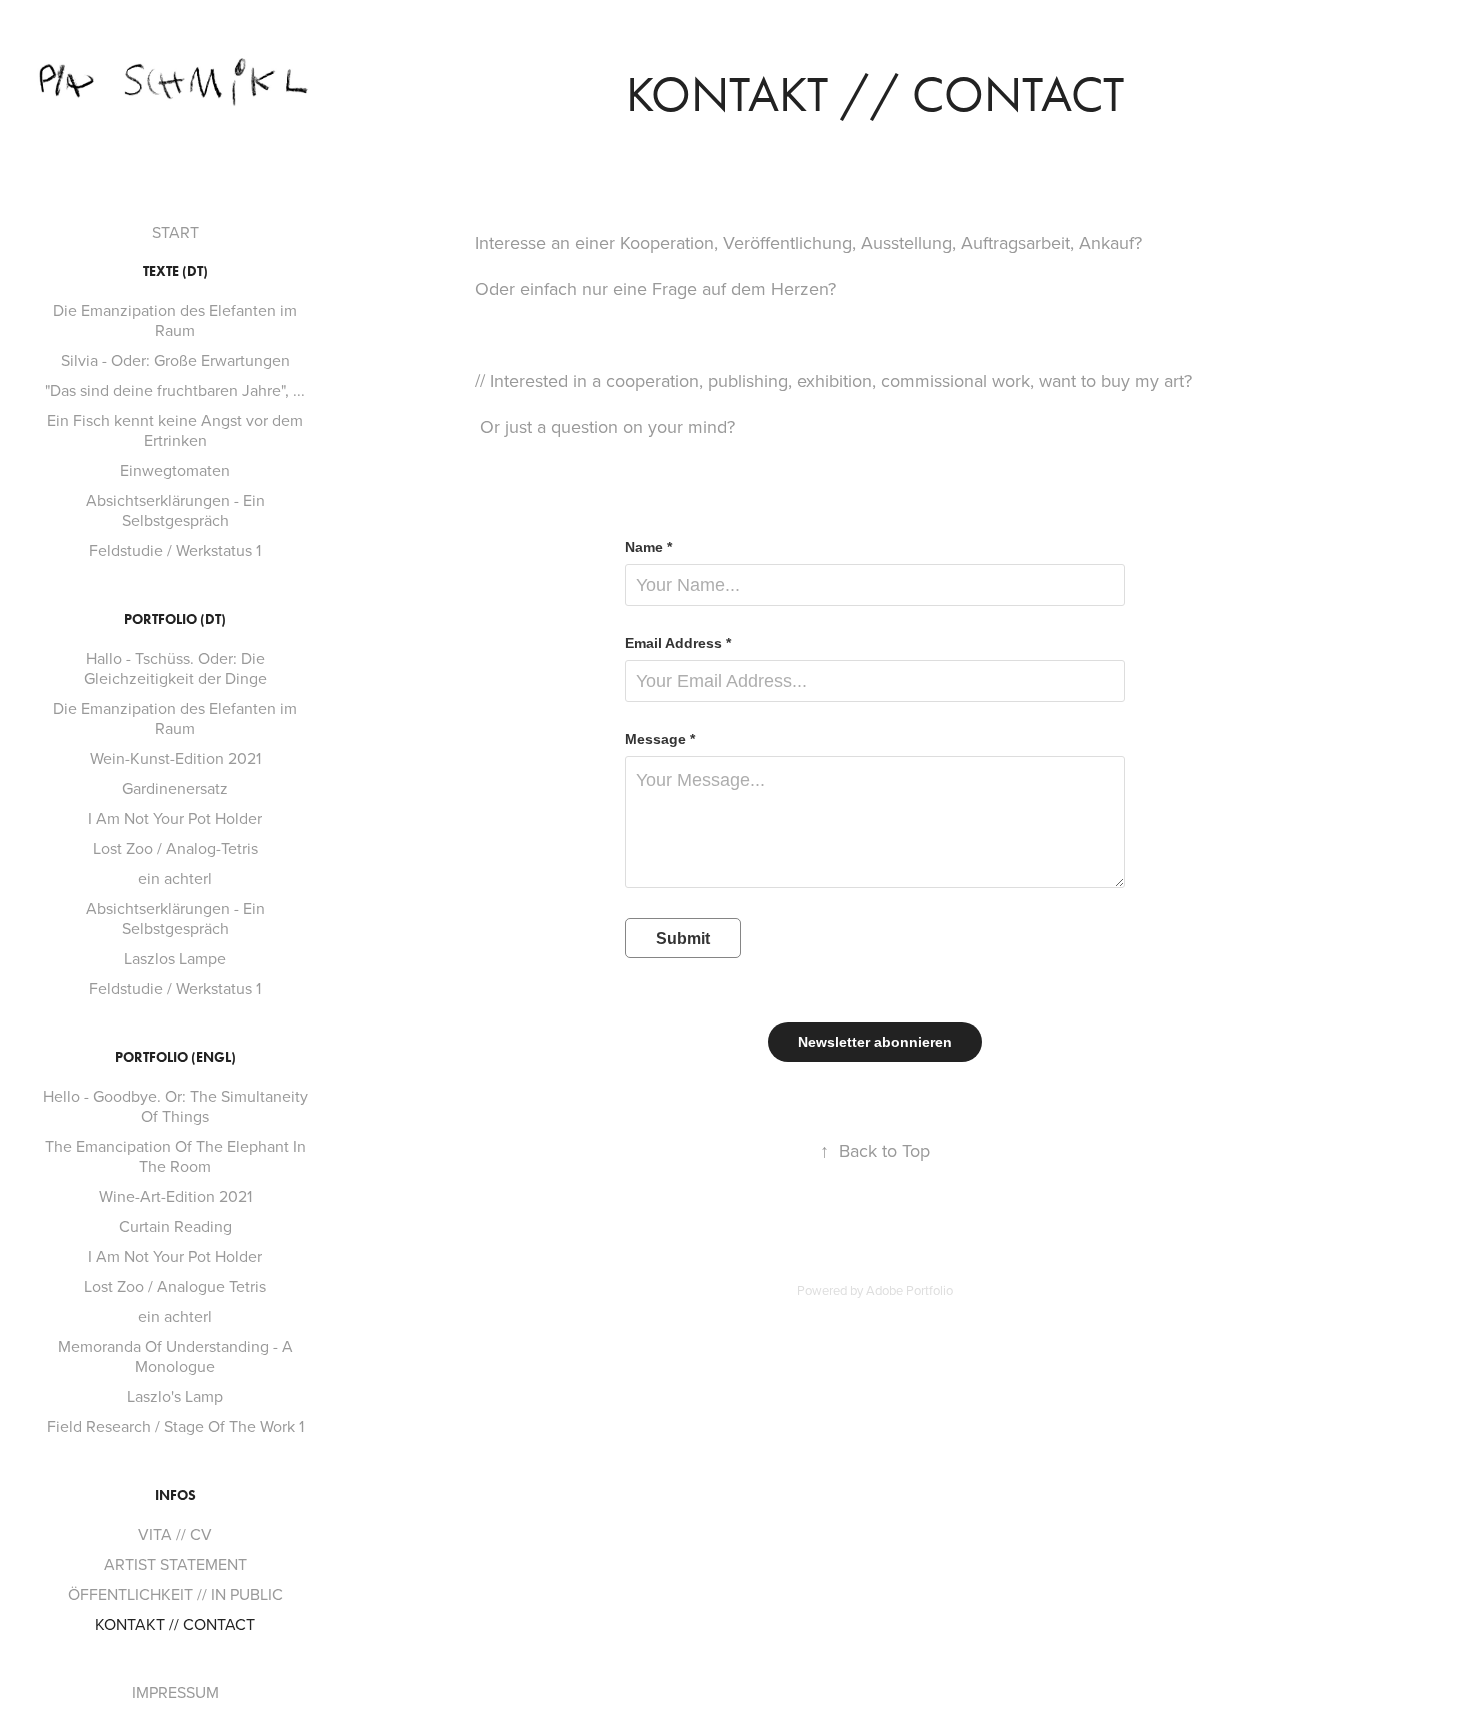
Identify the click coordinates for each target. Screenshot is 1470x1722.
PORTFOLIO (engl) (175, 1057)
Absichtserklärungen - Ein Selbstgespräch (175, 510)
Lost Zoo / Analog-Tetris (175, 848)
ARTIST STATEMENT (175, 1564)
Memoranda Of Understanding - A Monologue (175, 1356)
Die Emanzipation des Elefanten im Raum (175, 320)
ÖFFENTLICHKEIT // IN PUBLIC (175, 1594)
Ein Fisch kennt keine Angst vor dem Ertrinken (175, 430)
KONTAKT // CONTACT (175, 1624)
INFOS (175, 1495)
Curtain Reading (175, 1226)
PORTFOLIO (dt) (175, 619)
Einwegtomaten (175, 470)
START (175, 232)
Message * (660, 739)
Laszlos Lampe (175, 958)
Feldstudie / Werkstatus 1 (175, 550)
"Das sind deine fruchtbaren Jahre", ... (175, 390)
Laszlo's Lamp (175, 1396)
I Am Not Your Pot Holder (175, 818)
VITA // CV (175, 1534)
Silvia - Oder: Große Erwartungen (175, 360)
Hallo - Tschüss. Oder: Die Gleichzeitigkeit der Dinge (175, 668)
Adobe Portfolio (909, 1290)
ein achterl (175, 878)
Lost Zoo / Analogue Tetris (175, 1286)
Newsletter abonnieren (875, 1042)
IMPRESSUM (175, 1692)
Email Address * (678, 643)
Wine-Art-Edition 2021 (175, 1196)
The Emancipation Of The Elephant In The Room (175, 1156)
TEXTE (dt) (175, 271)
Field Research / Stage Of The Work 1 (175, 1426)
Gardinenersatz (175, 788)
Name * (648, 547)
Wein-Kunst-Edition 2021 (175, 758)
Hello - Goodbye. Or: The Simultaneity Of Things (175, 1106)
